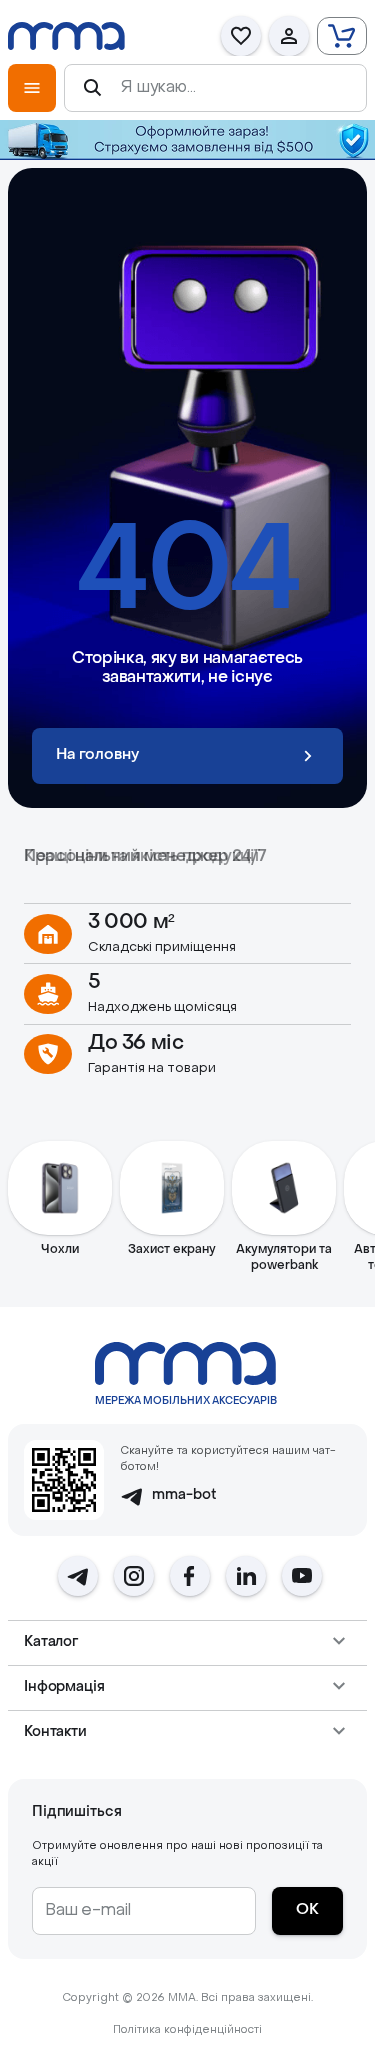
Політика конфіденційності (187, 2030)
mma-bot (184, 1495)
